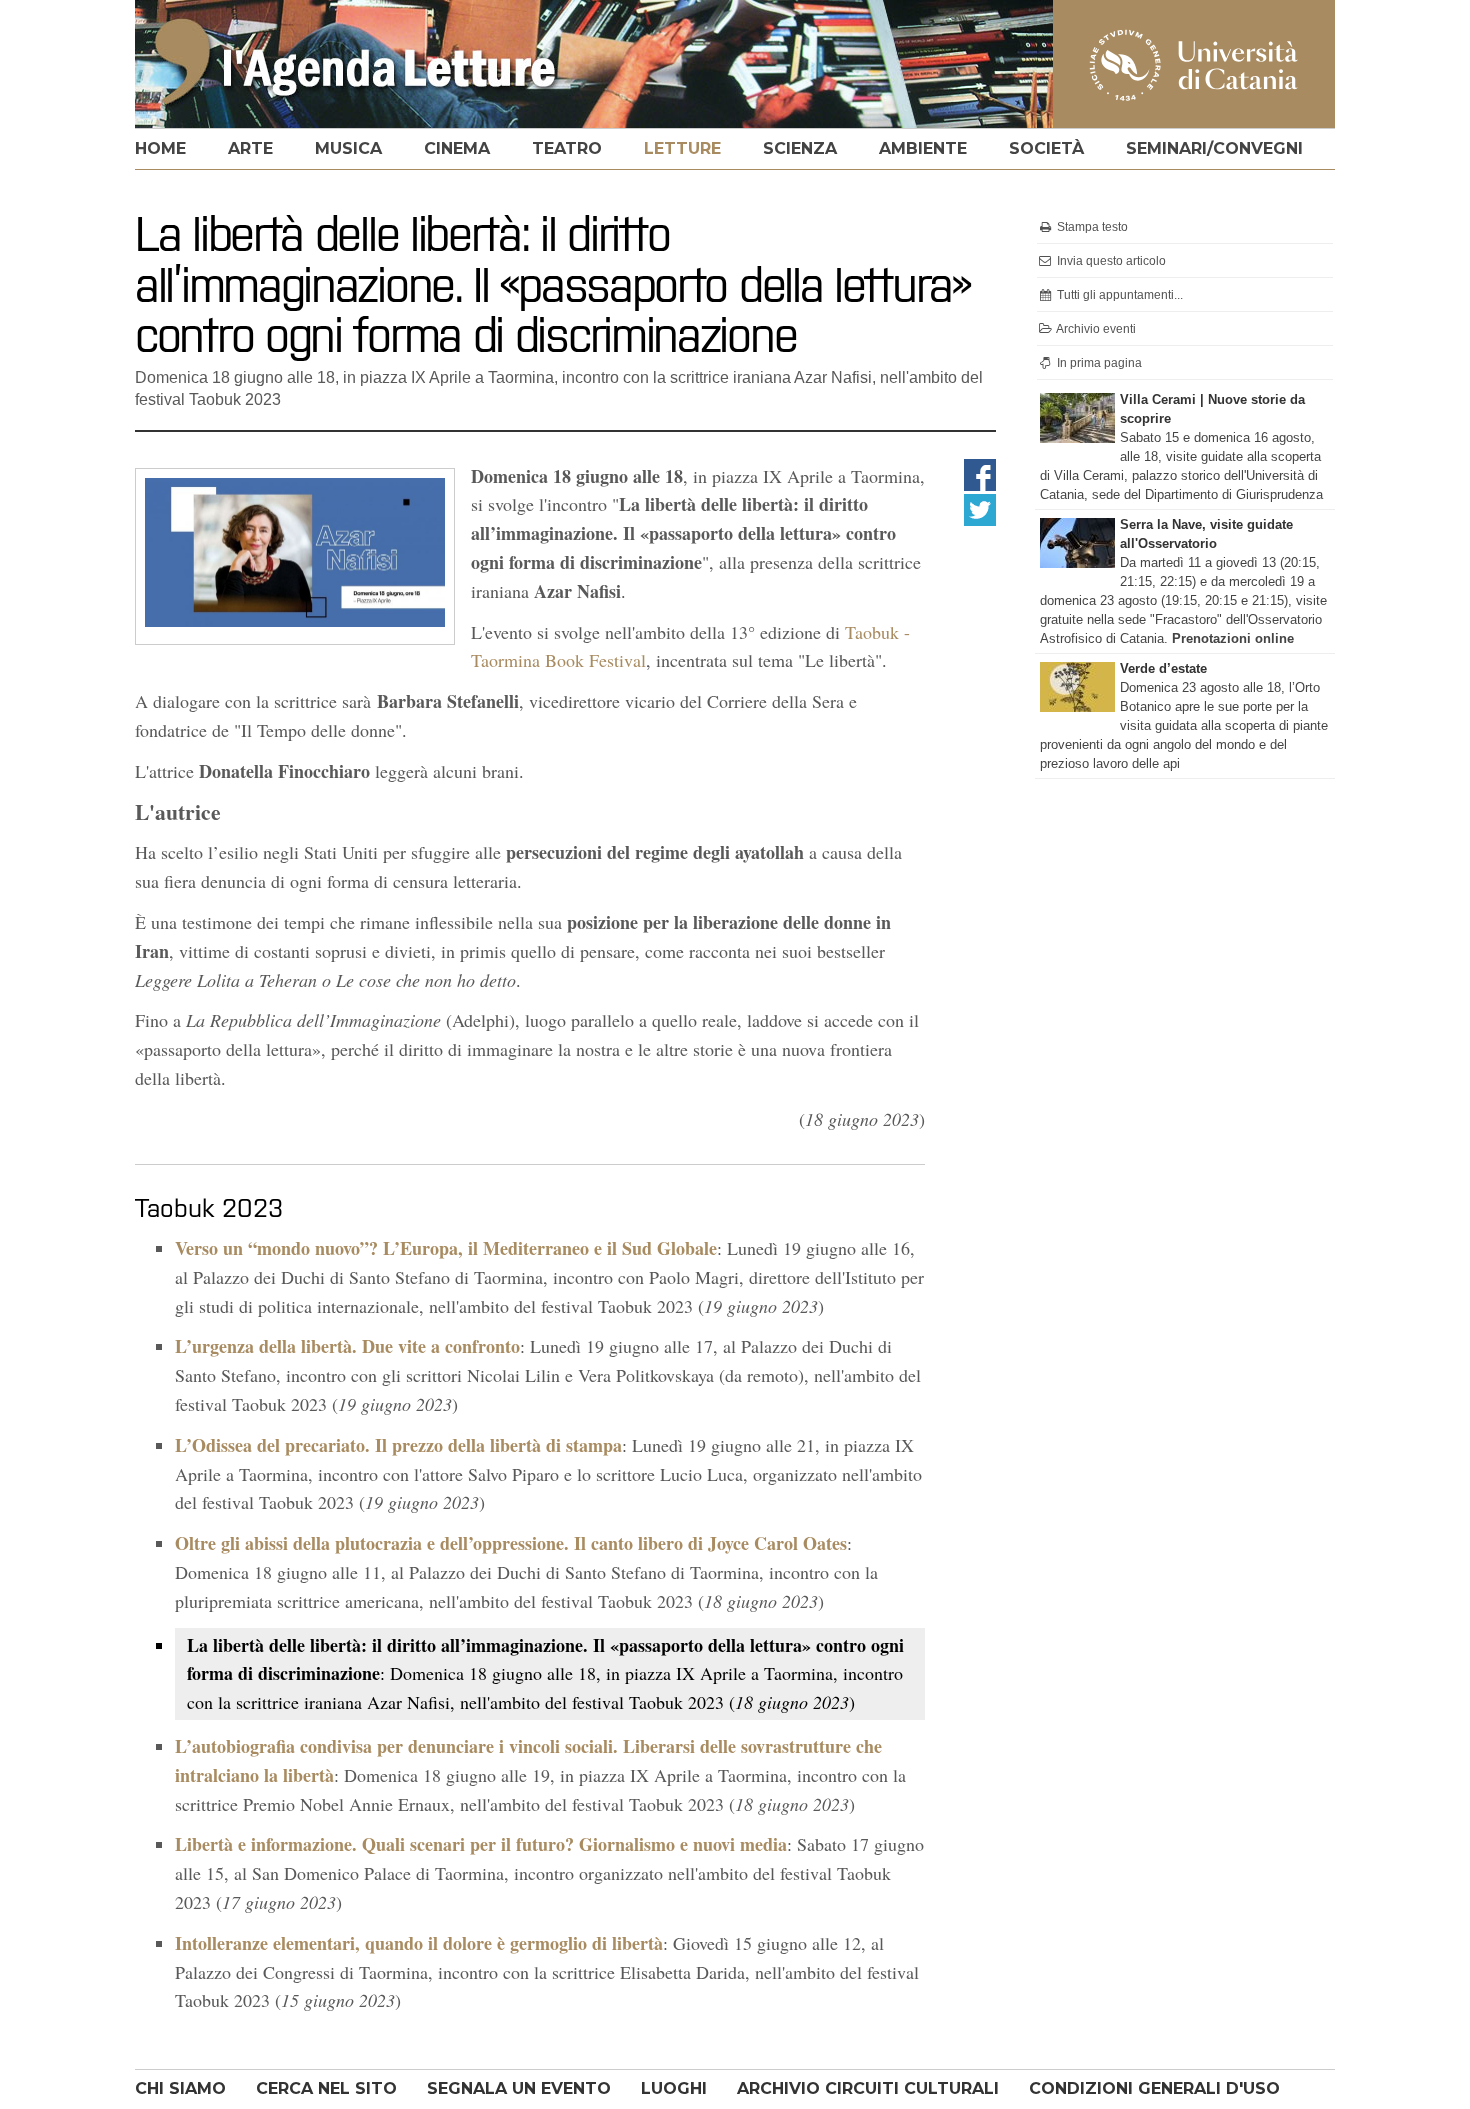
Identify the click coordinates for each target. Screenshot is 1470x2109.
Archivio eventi (1095, 329)
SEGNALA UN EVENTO (519, 2088)
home (160, 148)
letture (682, 148)
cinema (457, 148)
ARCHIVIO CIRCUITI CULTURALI (868, 2088)
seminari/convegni (1214, 148)
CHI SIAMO (180, 2088)
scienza (800, 148)
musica (348, 148)
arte (250, 148)
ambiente (923, 148)
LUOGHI (674, 2088)
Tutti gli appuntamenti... (1118, 295)
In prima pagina (1098, 363)
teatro (567, 148)
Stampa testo (1091, 227)
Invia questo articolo (1110, 261)
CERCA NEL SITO (326, 2088)
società (1046, 148)
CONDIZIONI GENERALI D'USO (1154, 2088)
